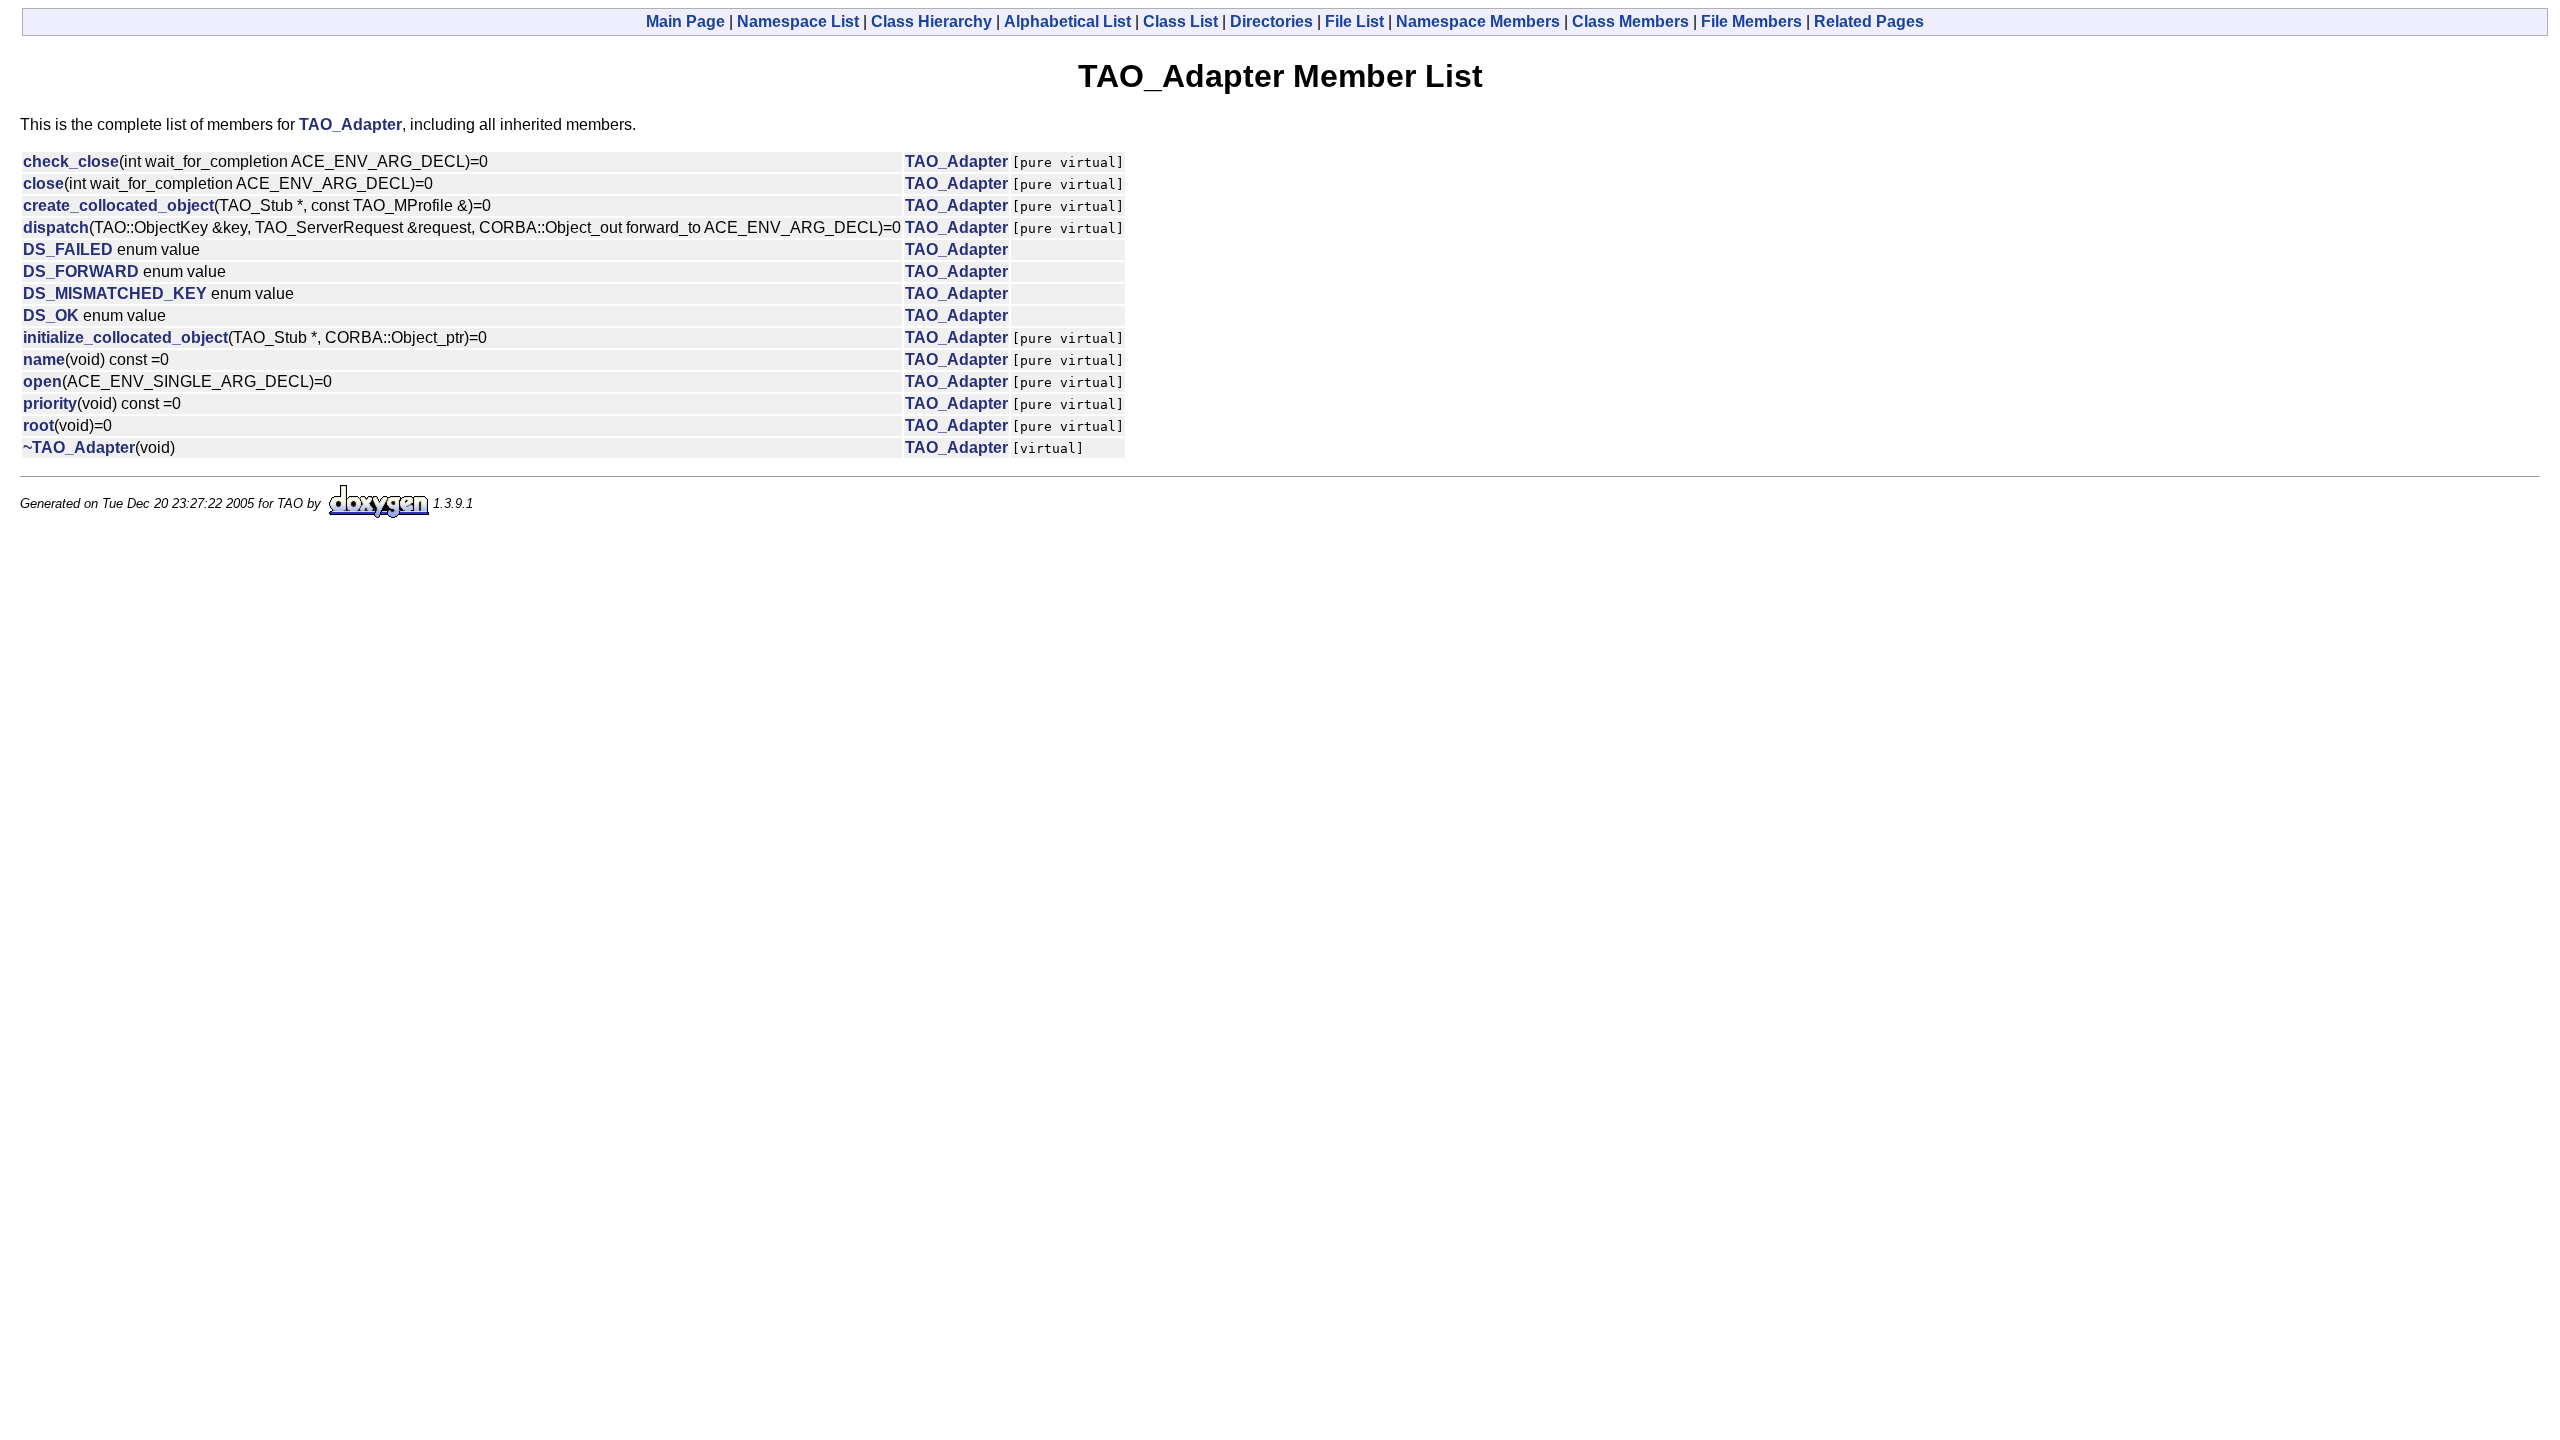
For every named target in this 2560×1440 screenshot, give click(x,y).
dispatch (56, 227)
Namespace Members (1478, 21)
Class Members (1630, 21)
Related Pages (1869, 21)
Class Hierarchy (931, 21)
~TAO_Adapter (79, 447)
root (38, 425)
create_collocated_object (118, 205)
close (43, 183)
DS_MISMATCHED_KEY (115, 293)
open (42, 381)
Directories (1271, 21)
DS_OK (51, 315)
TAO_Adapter (350, 124)
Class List (1180, 21)
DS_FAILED (68, 249)
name (44, 359)
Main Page (685, 21)
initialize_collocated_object (125, 337)
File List (1354, 21)
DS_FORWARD (81, 271)
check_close (71, 161)
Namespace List (798, 21)
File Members (1751, 21)
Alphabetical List (1067, 21)
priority (50, 403)
